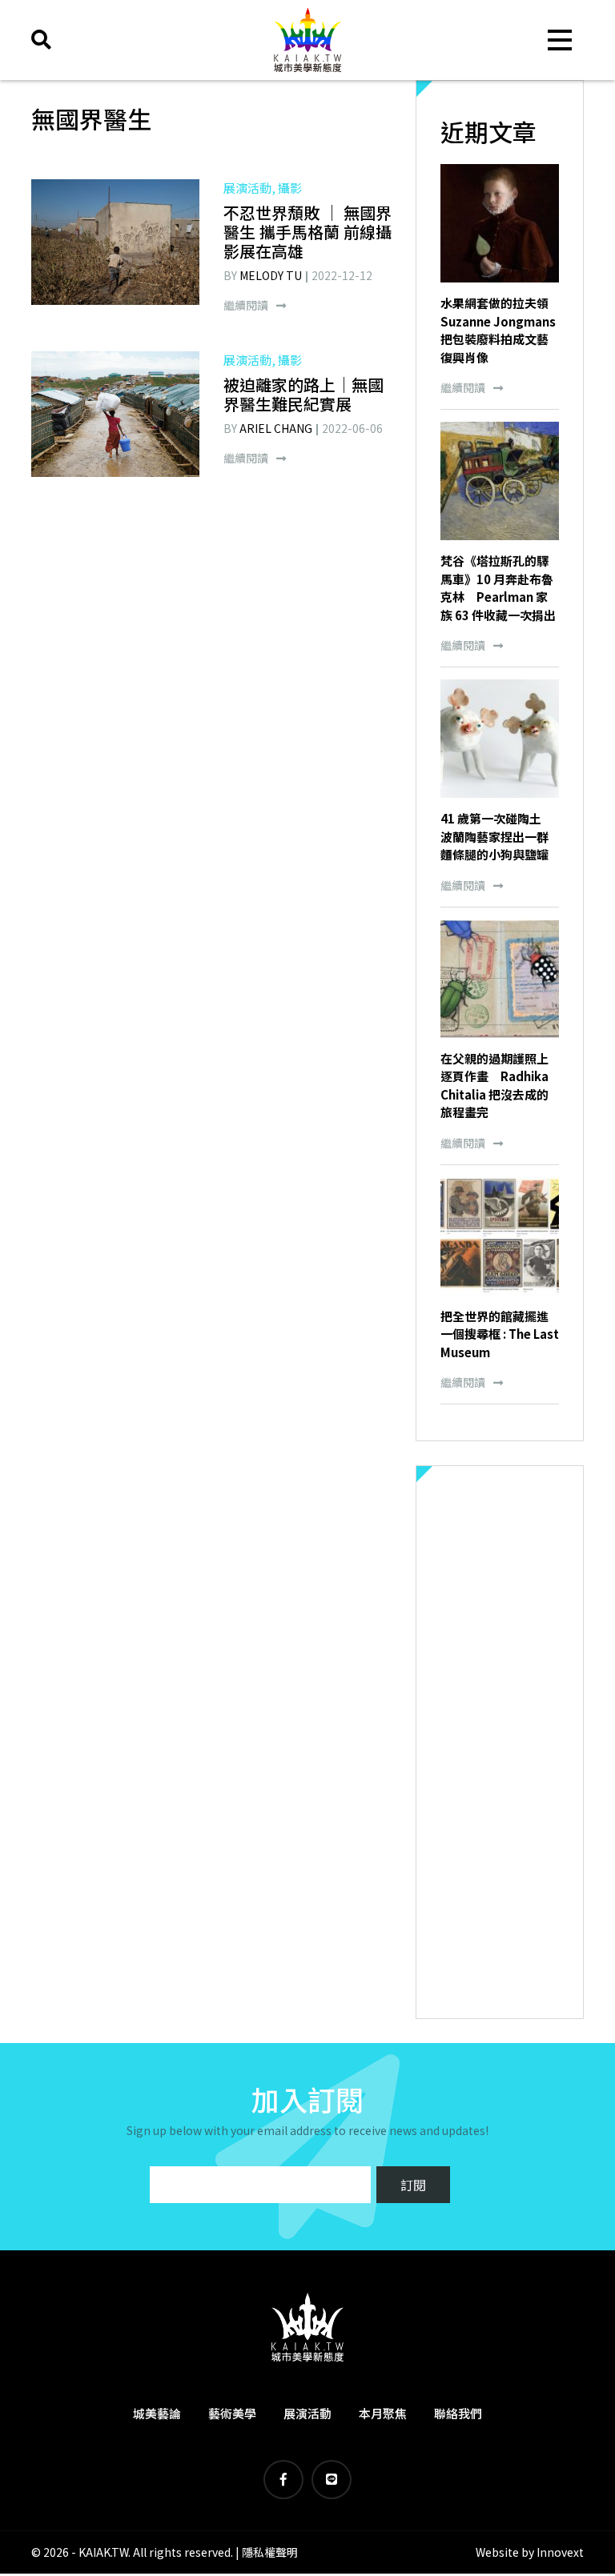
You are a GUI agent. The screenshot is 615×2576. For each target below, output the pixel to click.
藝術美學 (232, 2413)
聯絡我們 (458, 2413)
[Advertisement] (500, 1742)
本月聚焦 (383, 2413)
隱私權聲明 (270, 2552)
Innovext (560, 2552)
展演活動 (307, 2413)
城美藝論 (157, 2413)
